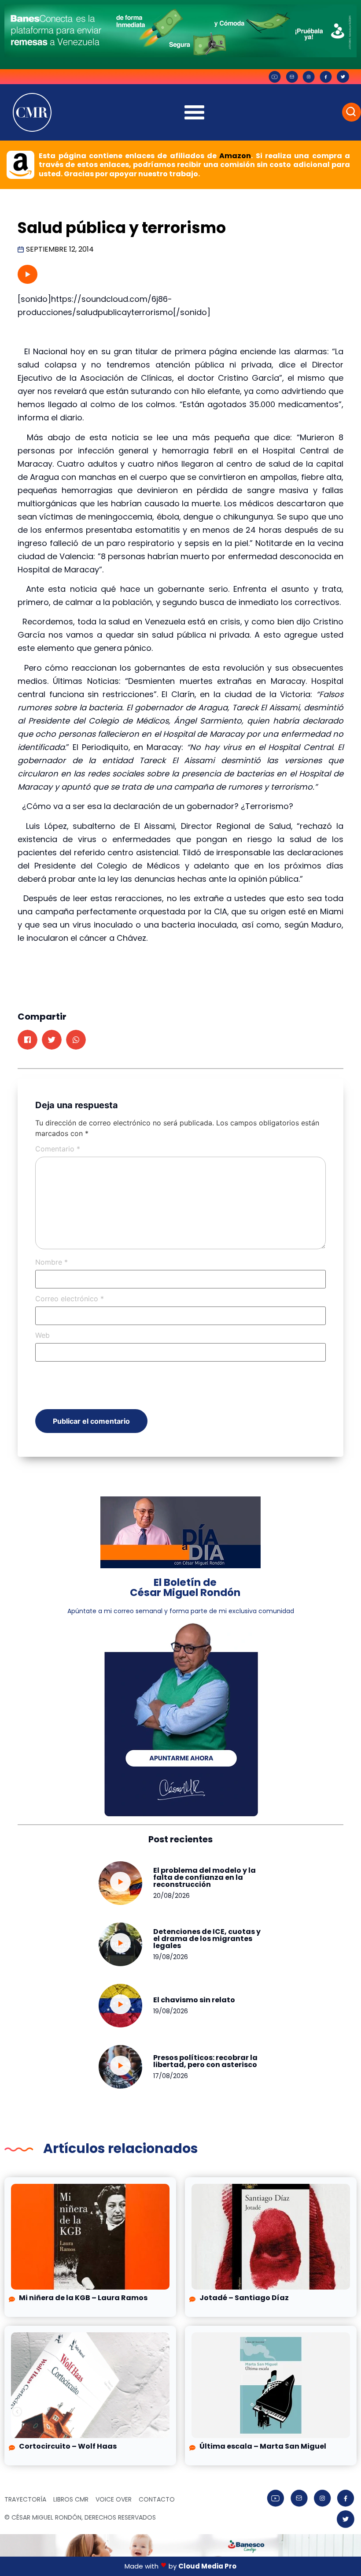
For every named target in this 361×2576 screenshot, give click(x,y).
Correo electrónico (70, 1299)
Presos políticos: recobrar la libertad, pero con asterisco (205, 2061)
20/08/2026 (171, 1896)
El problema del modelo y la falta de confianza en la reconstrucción (204, 1877)
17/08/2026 (171, 2076)
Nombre (52, 1262)
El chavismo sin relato (194, 2000)
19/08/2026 (171, 1957)
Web (42, 1335)
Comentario (58, 1149)
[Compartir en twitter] (52, 1040)
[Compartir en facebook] (28, 1040)
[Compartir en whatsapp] (76, 1040)
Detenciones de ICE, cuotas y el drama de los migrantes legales (207, 1939)
